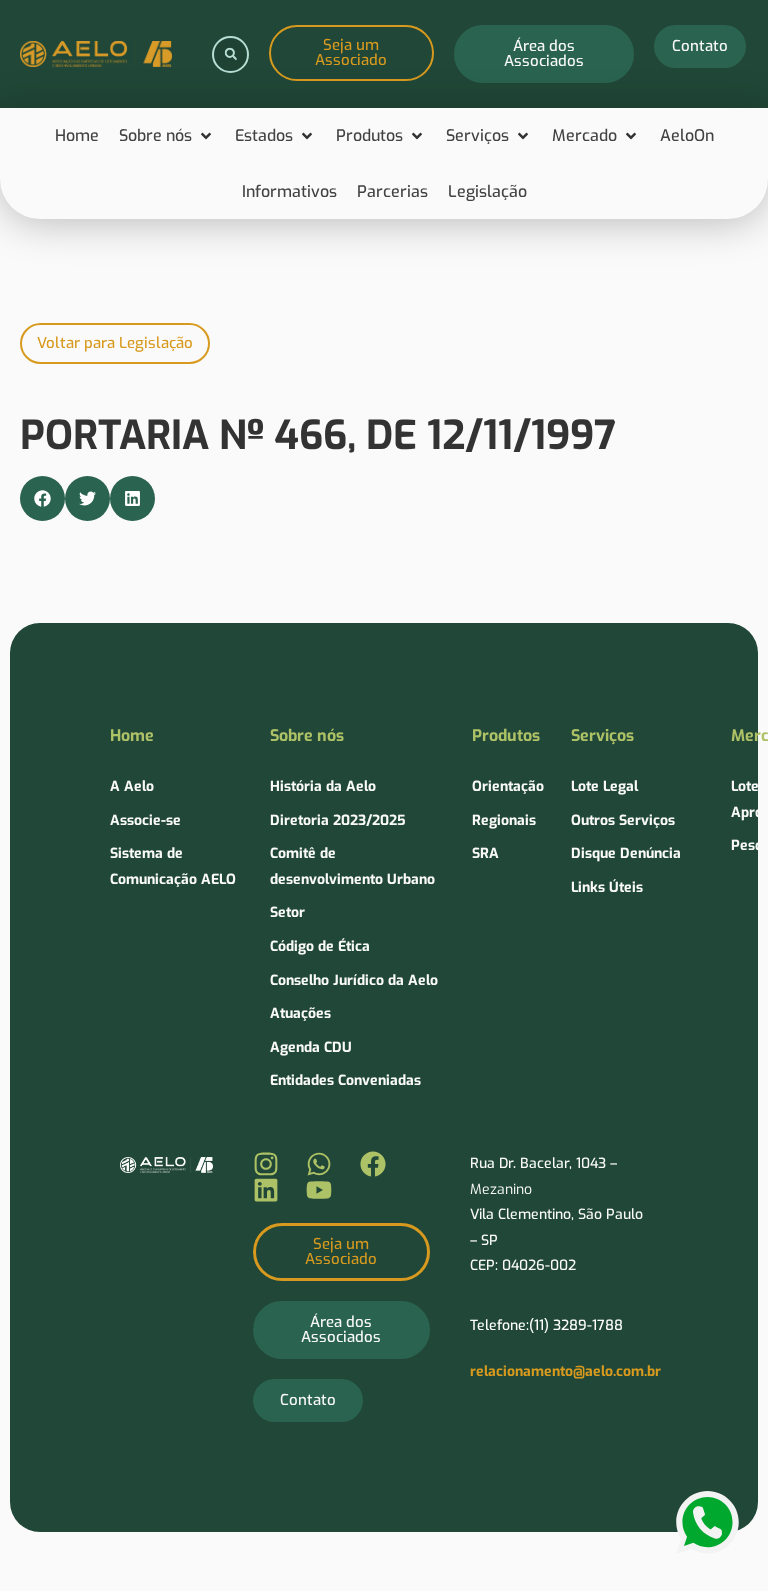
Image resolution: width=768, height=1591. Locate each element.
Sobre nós (307, 735)
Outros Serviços (623, 820)
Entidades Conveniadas (345, 1080)
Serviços (602, 735)
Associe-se (145, 820)
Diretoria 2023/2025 (338, 820)
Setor (287, 912)
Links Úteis (607, 887)
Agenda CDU (311, 1047)
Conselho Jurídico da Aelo (354, 980)
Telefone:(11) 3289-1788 (546, 1325)
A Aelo (132, 786)
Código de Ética (320, 946)
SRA (485, 853)
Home (132, 735)
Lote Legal (604, 786)
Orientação (508, 786)
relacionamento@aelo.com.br (565, 1371)
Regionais (504, 820)
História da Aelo (323, 786)
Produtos (506, 735)
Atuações (300, 1013)
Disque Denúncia (626, 853)
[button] (230, 54)
